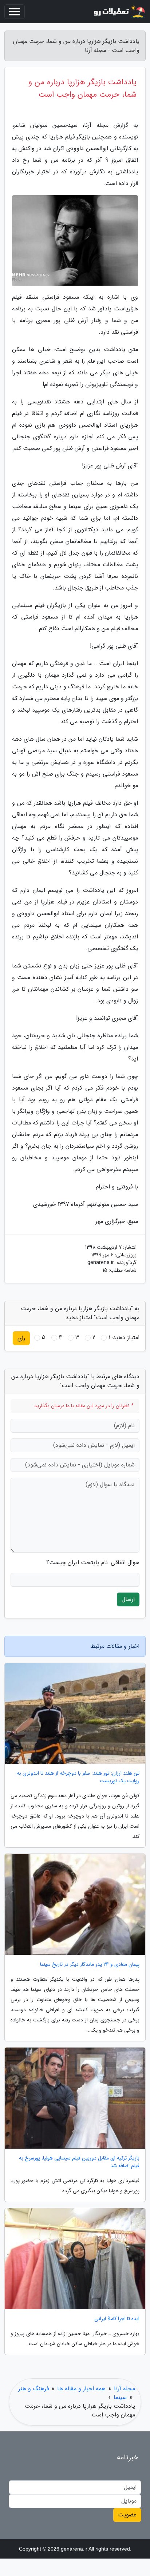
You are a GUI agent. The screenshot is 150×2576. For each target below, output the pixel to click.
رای (21, 1338)
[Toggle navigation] (15, 12)
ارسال (128, 1599)
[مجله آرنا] (119, 12)
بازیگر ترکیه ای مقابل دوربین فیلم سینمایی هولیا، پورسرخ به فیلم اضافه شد (79, 2162)
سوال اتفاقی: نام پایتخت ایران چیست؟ (93, 1563)
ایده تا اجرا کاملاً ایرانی (117, 2319)
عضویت (127, 2515)
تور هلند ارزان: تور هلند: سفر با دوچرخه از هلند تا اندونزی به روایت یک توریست (78, 1777)
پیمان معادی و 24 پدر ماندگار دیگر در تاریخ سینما (90, 1965)
